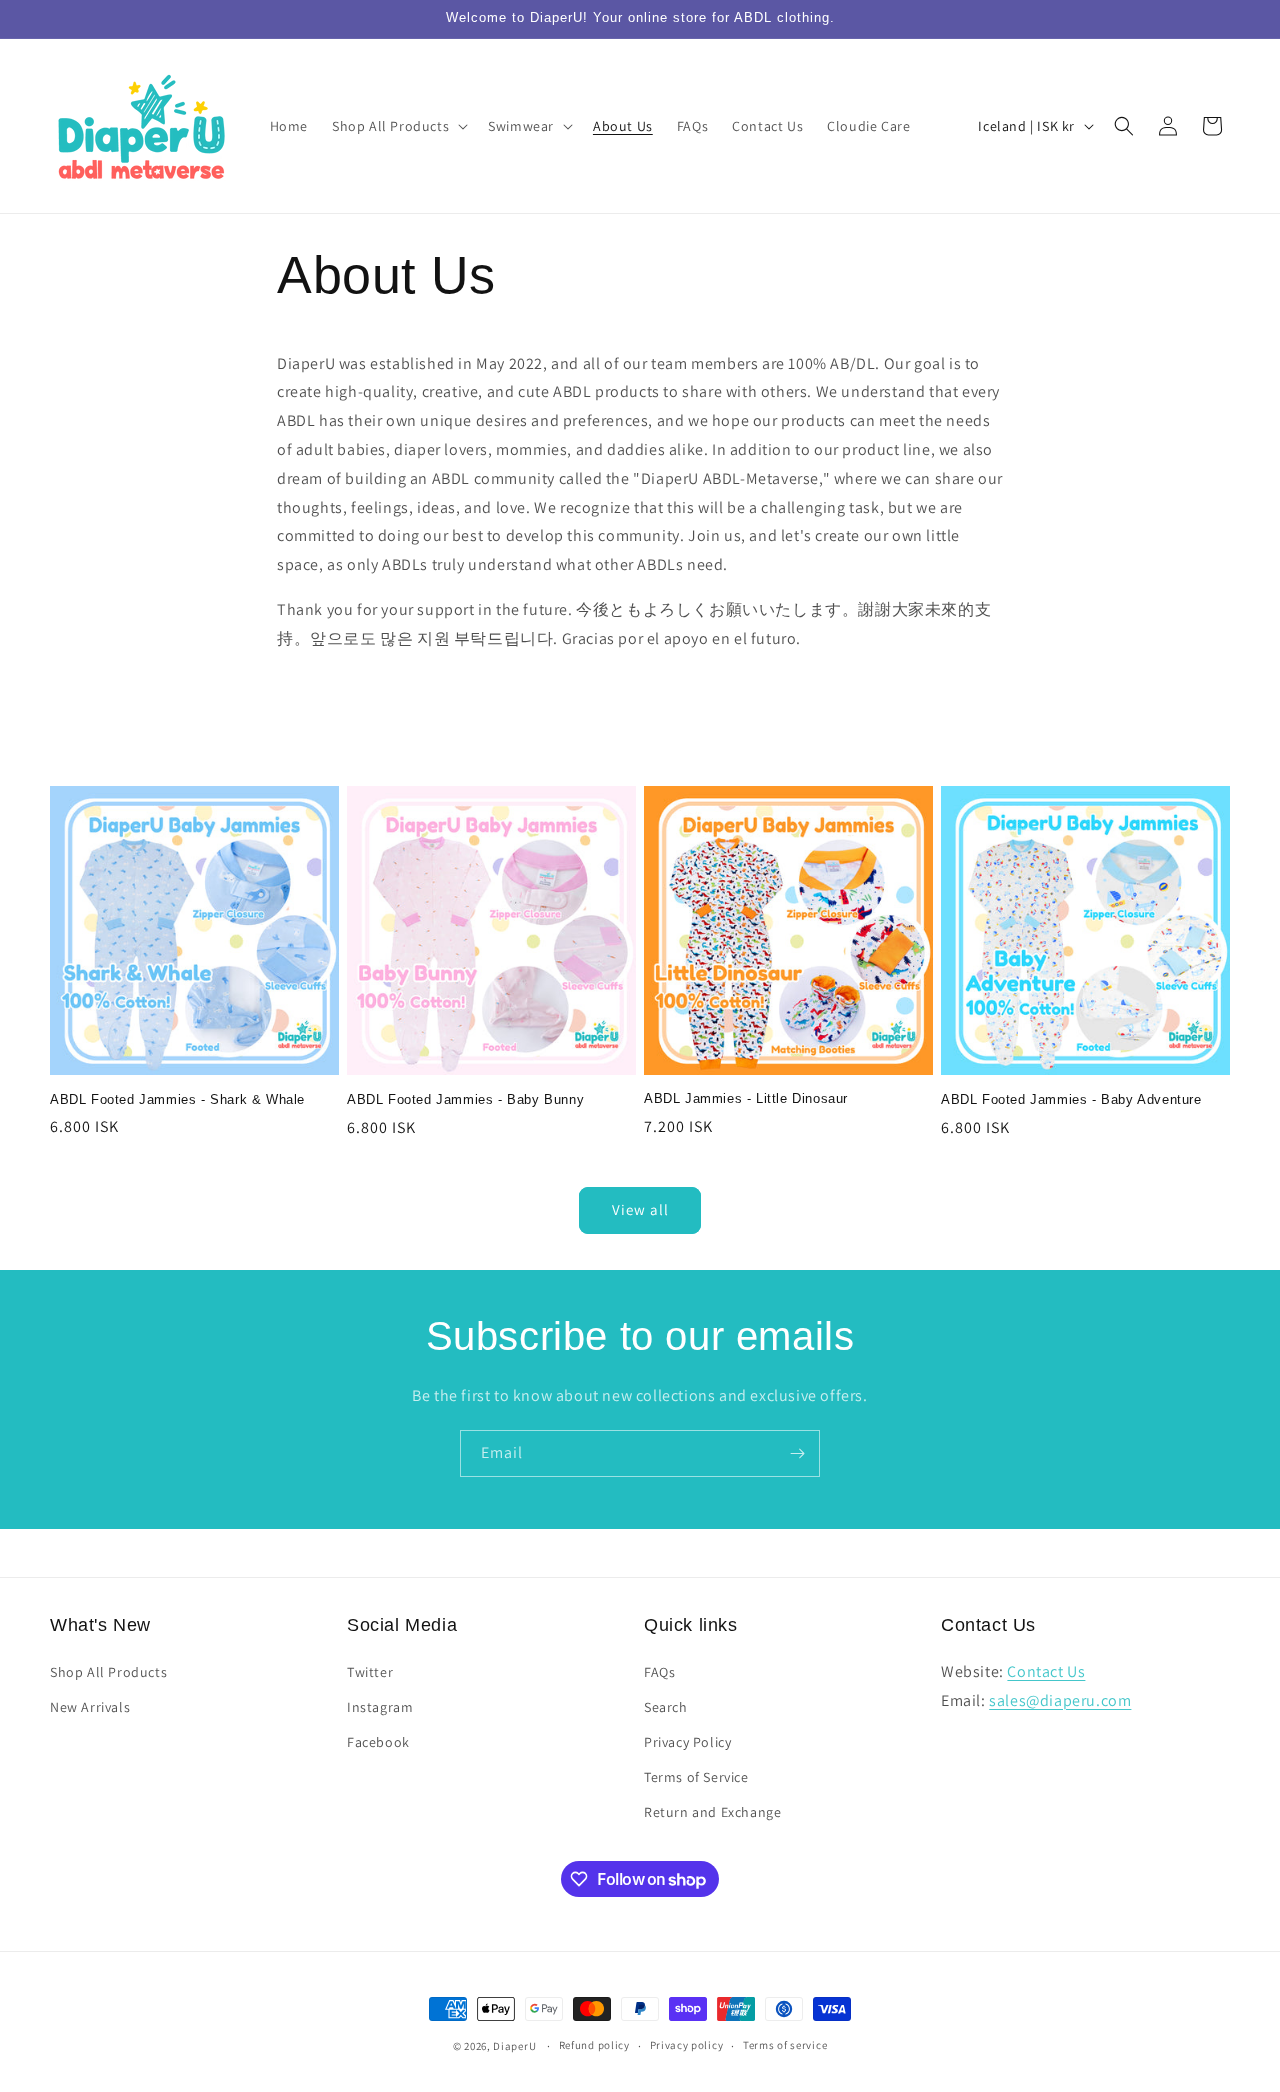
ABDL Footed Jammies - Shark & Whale (177, 1099)
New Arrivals (90, 1707)
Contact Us (1046, 1671)
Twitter (370, 1672)
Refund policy (594, 2045)
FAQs (659, 1672)
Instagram (380, 1707)
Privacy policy (687, 2045)
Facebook (378, 1742)
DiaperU (514, 2046)
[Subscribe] (797, 1453)
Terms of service (785, 2045)
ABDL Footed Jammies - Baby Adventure (1071, 1099)
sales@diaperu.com (1060, 1700)
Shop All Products (108, 1672)
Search (666, 1707)
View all (640, 1209)
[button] (398, 126)
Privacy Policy (687, 1742)
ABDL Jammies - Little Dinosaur (746, 1098)
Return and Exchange (712, 1812)
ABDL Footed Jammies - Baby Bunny (465, 1099)
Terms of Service (696, 1777)
